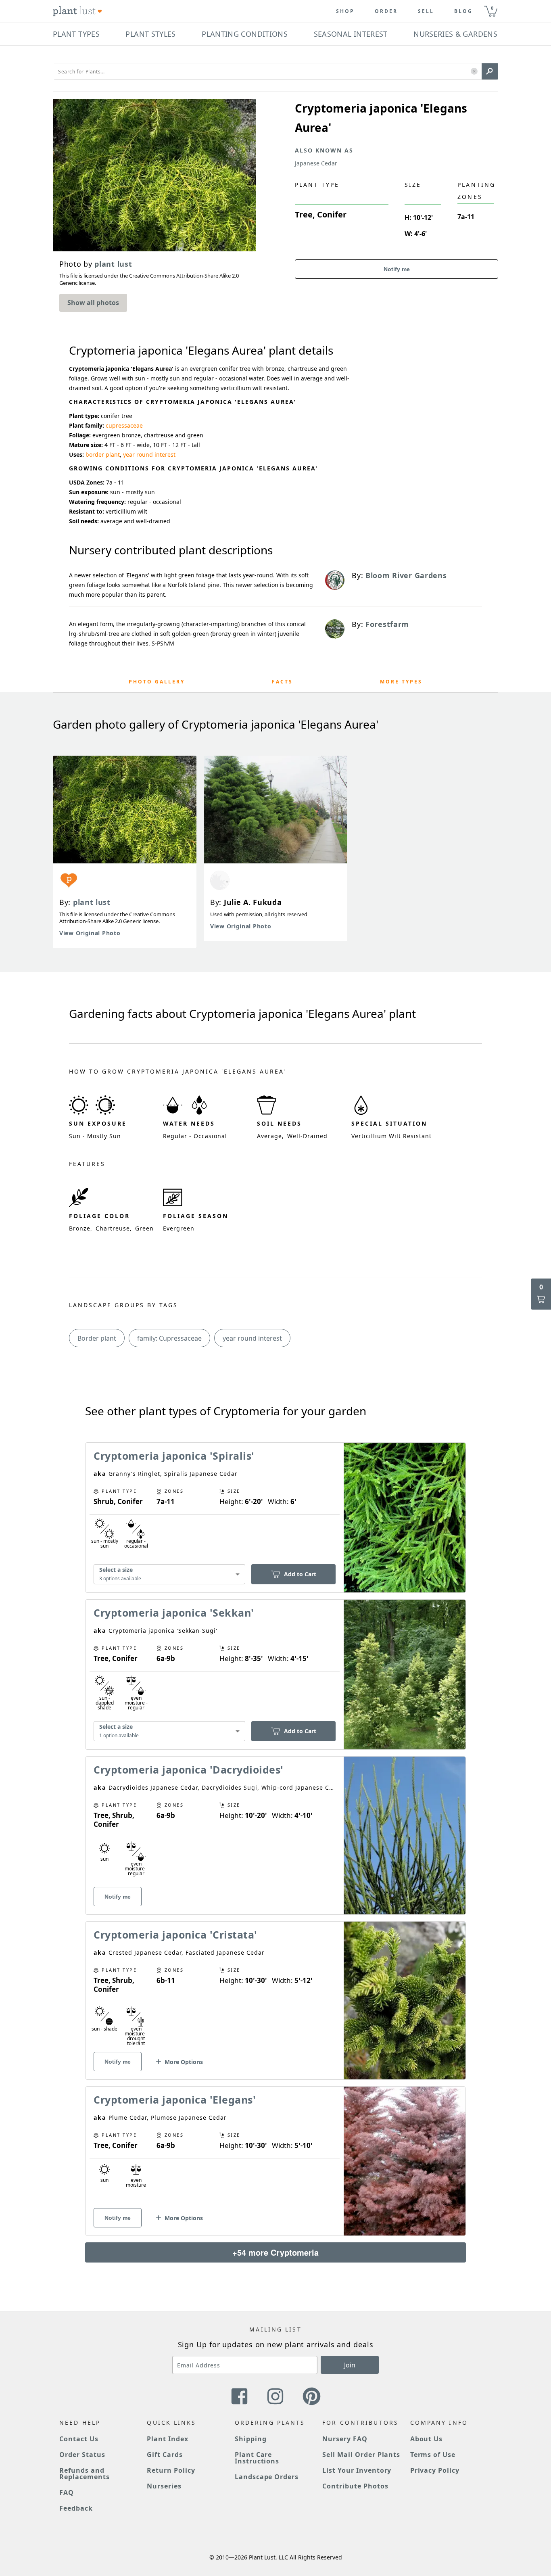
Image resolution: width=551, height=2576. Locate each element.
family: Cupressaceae (169, 1338)
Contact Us (79, 2439)
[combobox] (169, 1574)
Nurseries (164, 2486)
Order (386, 11)
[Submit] (490, 71)
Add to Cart (300, 1574)
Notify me (397, 269)
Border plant (97, 1338)
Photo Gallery (157, 682)
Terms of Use (433, 2455)
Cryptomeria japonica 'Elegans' (175, 2100)
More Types (401, 682)
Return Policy (171, 2470)
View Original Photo (90, 933)
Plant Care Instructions (257, 2458)
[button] (474, 72)
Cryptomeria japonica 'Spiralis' (174, 1456)
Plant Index (168, 2439)
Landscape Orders (267, 2477)
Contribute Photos (355, 2486)
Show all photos (93, 303)
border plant (103, 454)
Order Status (82, 2455)
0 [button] (492, 8)
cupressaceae (124, 425)
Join (350, 2365)
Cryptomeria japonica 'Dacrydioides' (189, 1770)
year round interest (149, 454)
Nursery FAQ (345, 2439)
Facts (282, 682)
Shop (345, 11)
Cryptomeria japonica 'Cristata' (175, 1935)
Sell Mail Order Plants (361, 2455)
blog (463, 11)
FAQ (67, 2492)
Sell (426, 11)
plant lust (92, 902)
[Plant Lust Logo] (77, 11)
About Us (427, 2439)
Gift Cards (165, 2455)
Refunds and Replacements (85, 2474)
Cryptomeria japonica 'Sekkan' (174, 1613)
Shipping (251, 2439)
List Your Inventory (357, 2470)
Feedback (76, 2508)
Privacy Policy (435, 2470)
